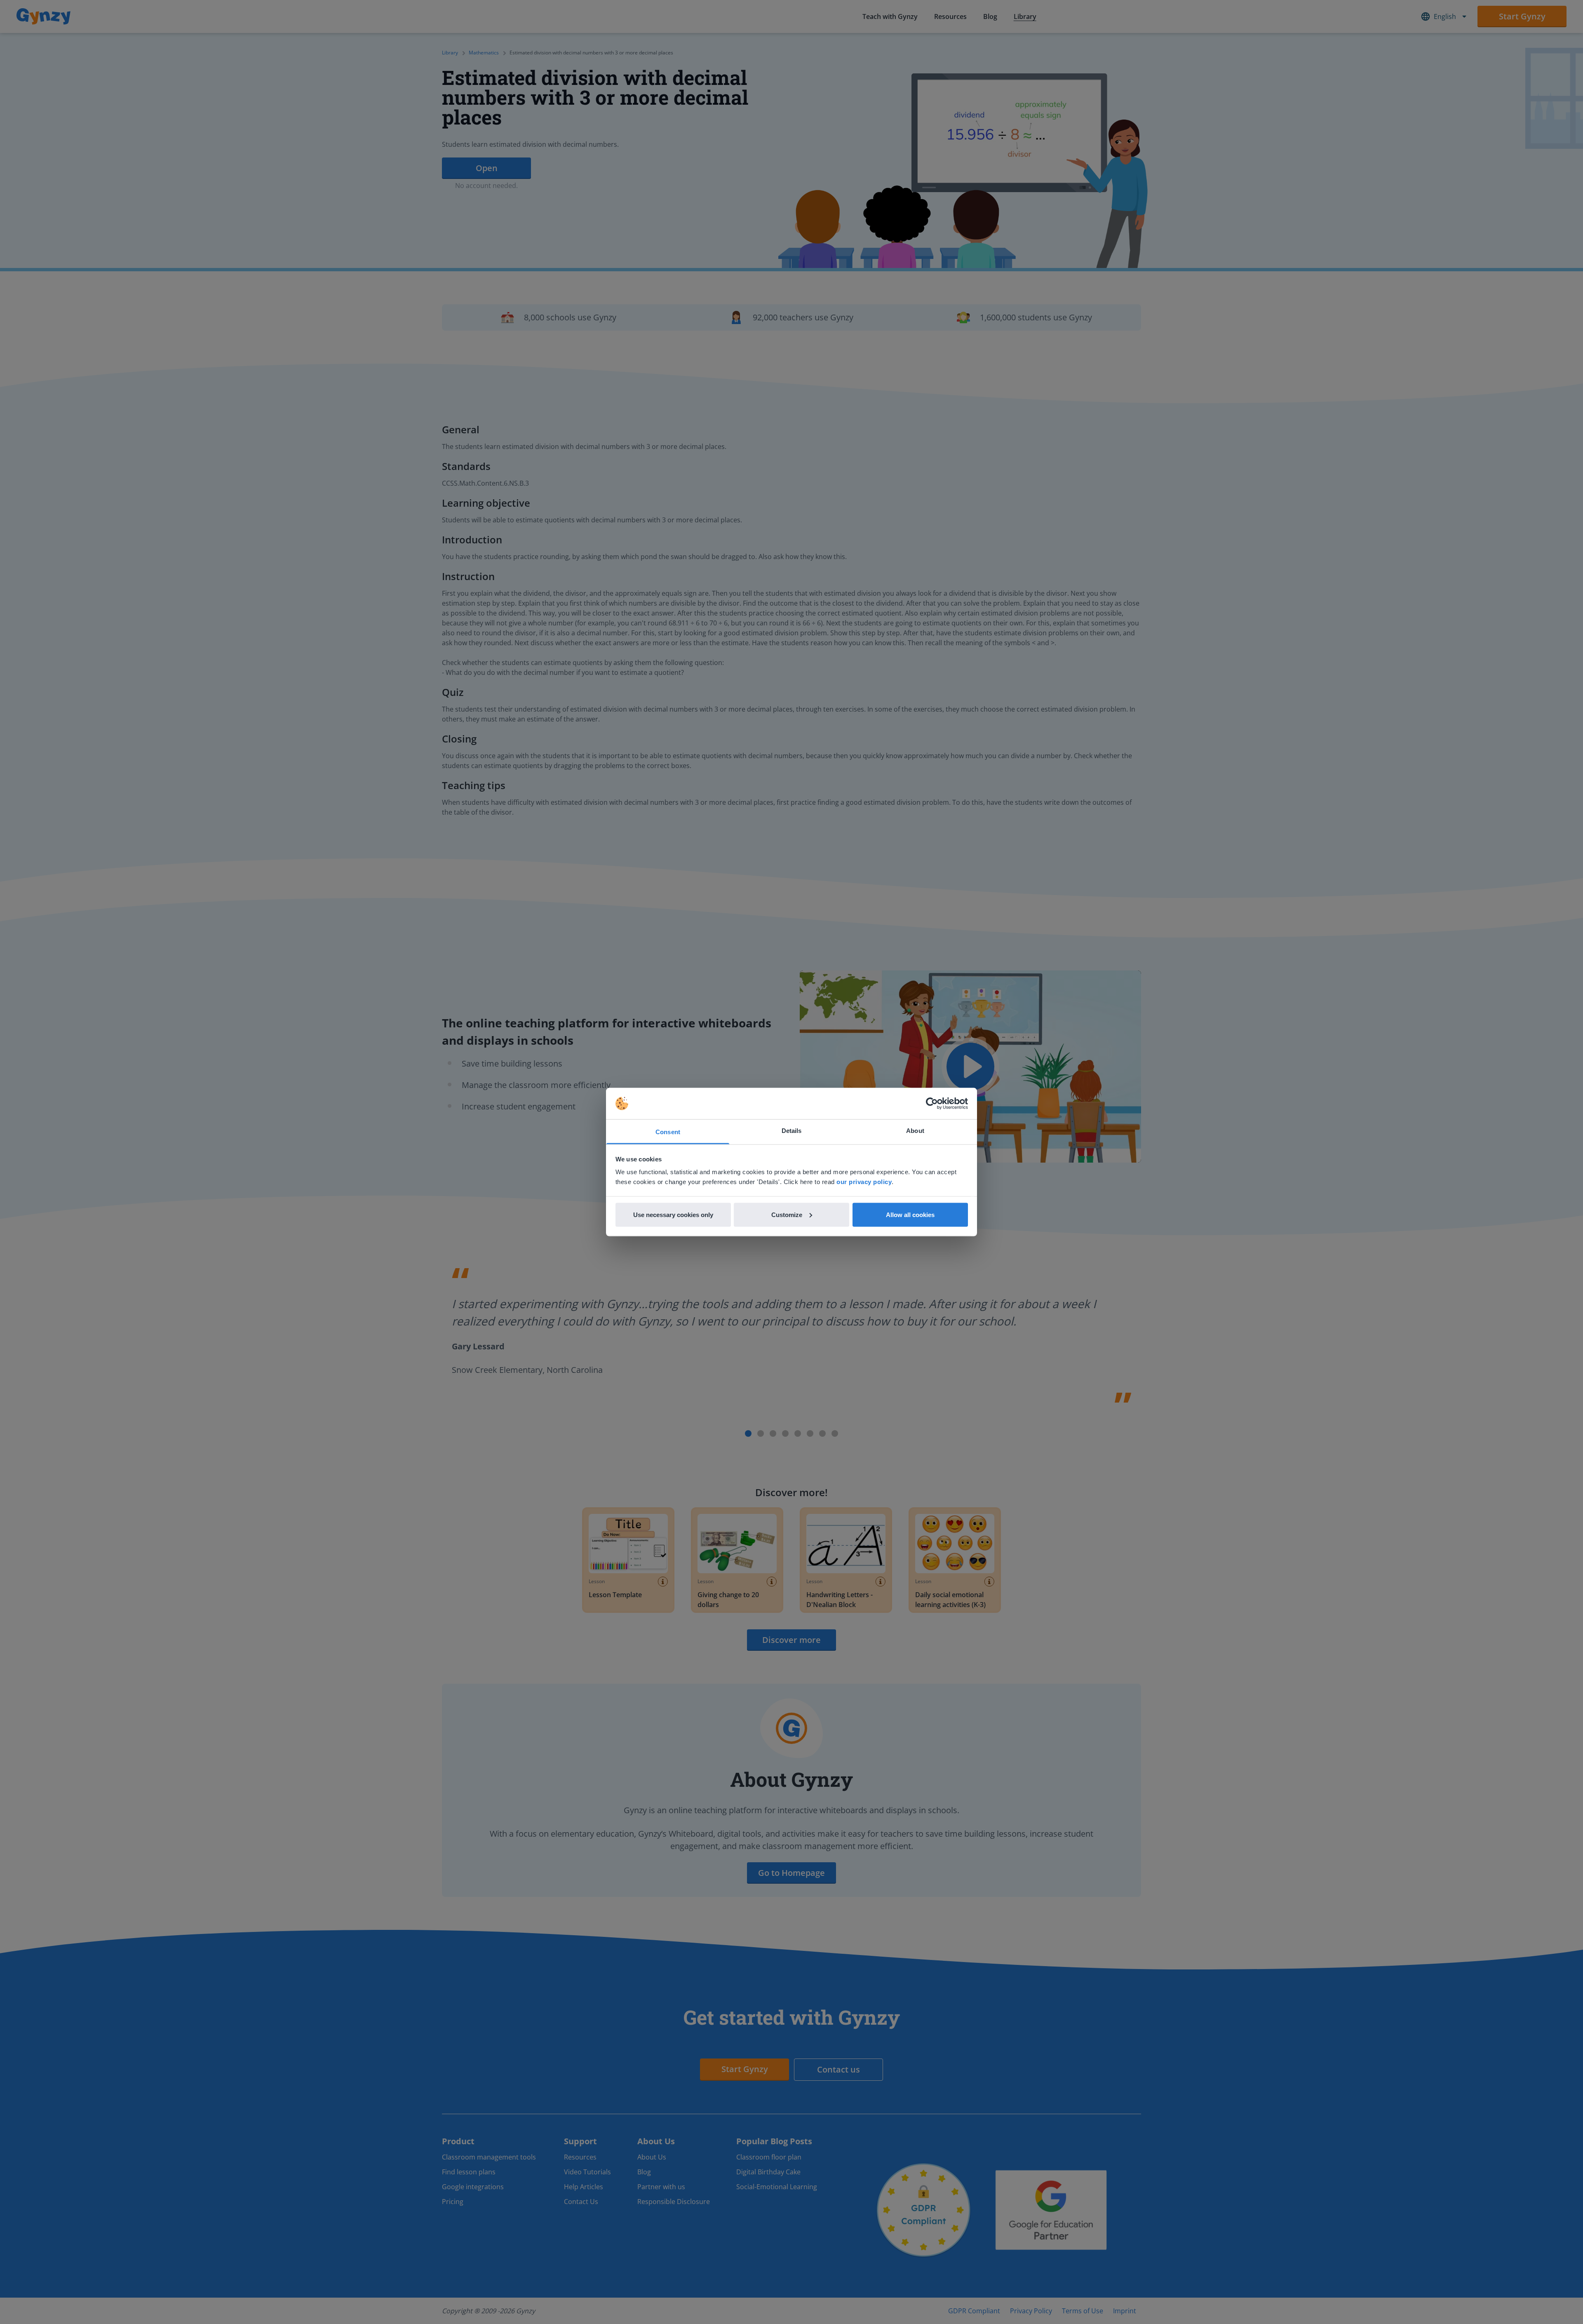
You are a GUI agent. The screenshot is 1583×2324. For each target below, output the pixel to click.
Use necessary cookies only (673, 1214)
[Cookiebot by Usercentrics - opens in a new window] (932, 1104)
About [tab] (915, 1131)
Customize (787, 1214)
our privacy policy (864, 1182)
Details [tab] (792, 1131)
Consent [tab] (668, 1132)
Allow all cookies (910, 1214)
